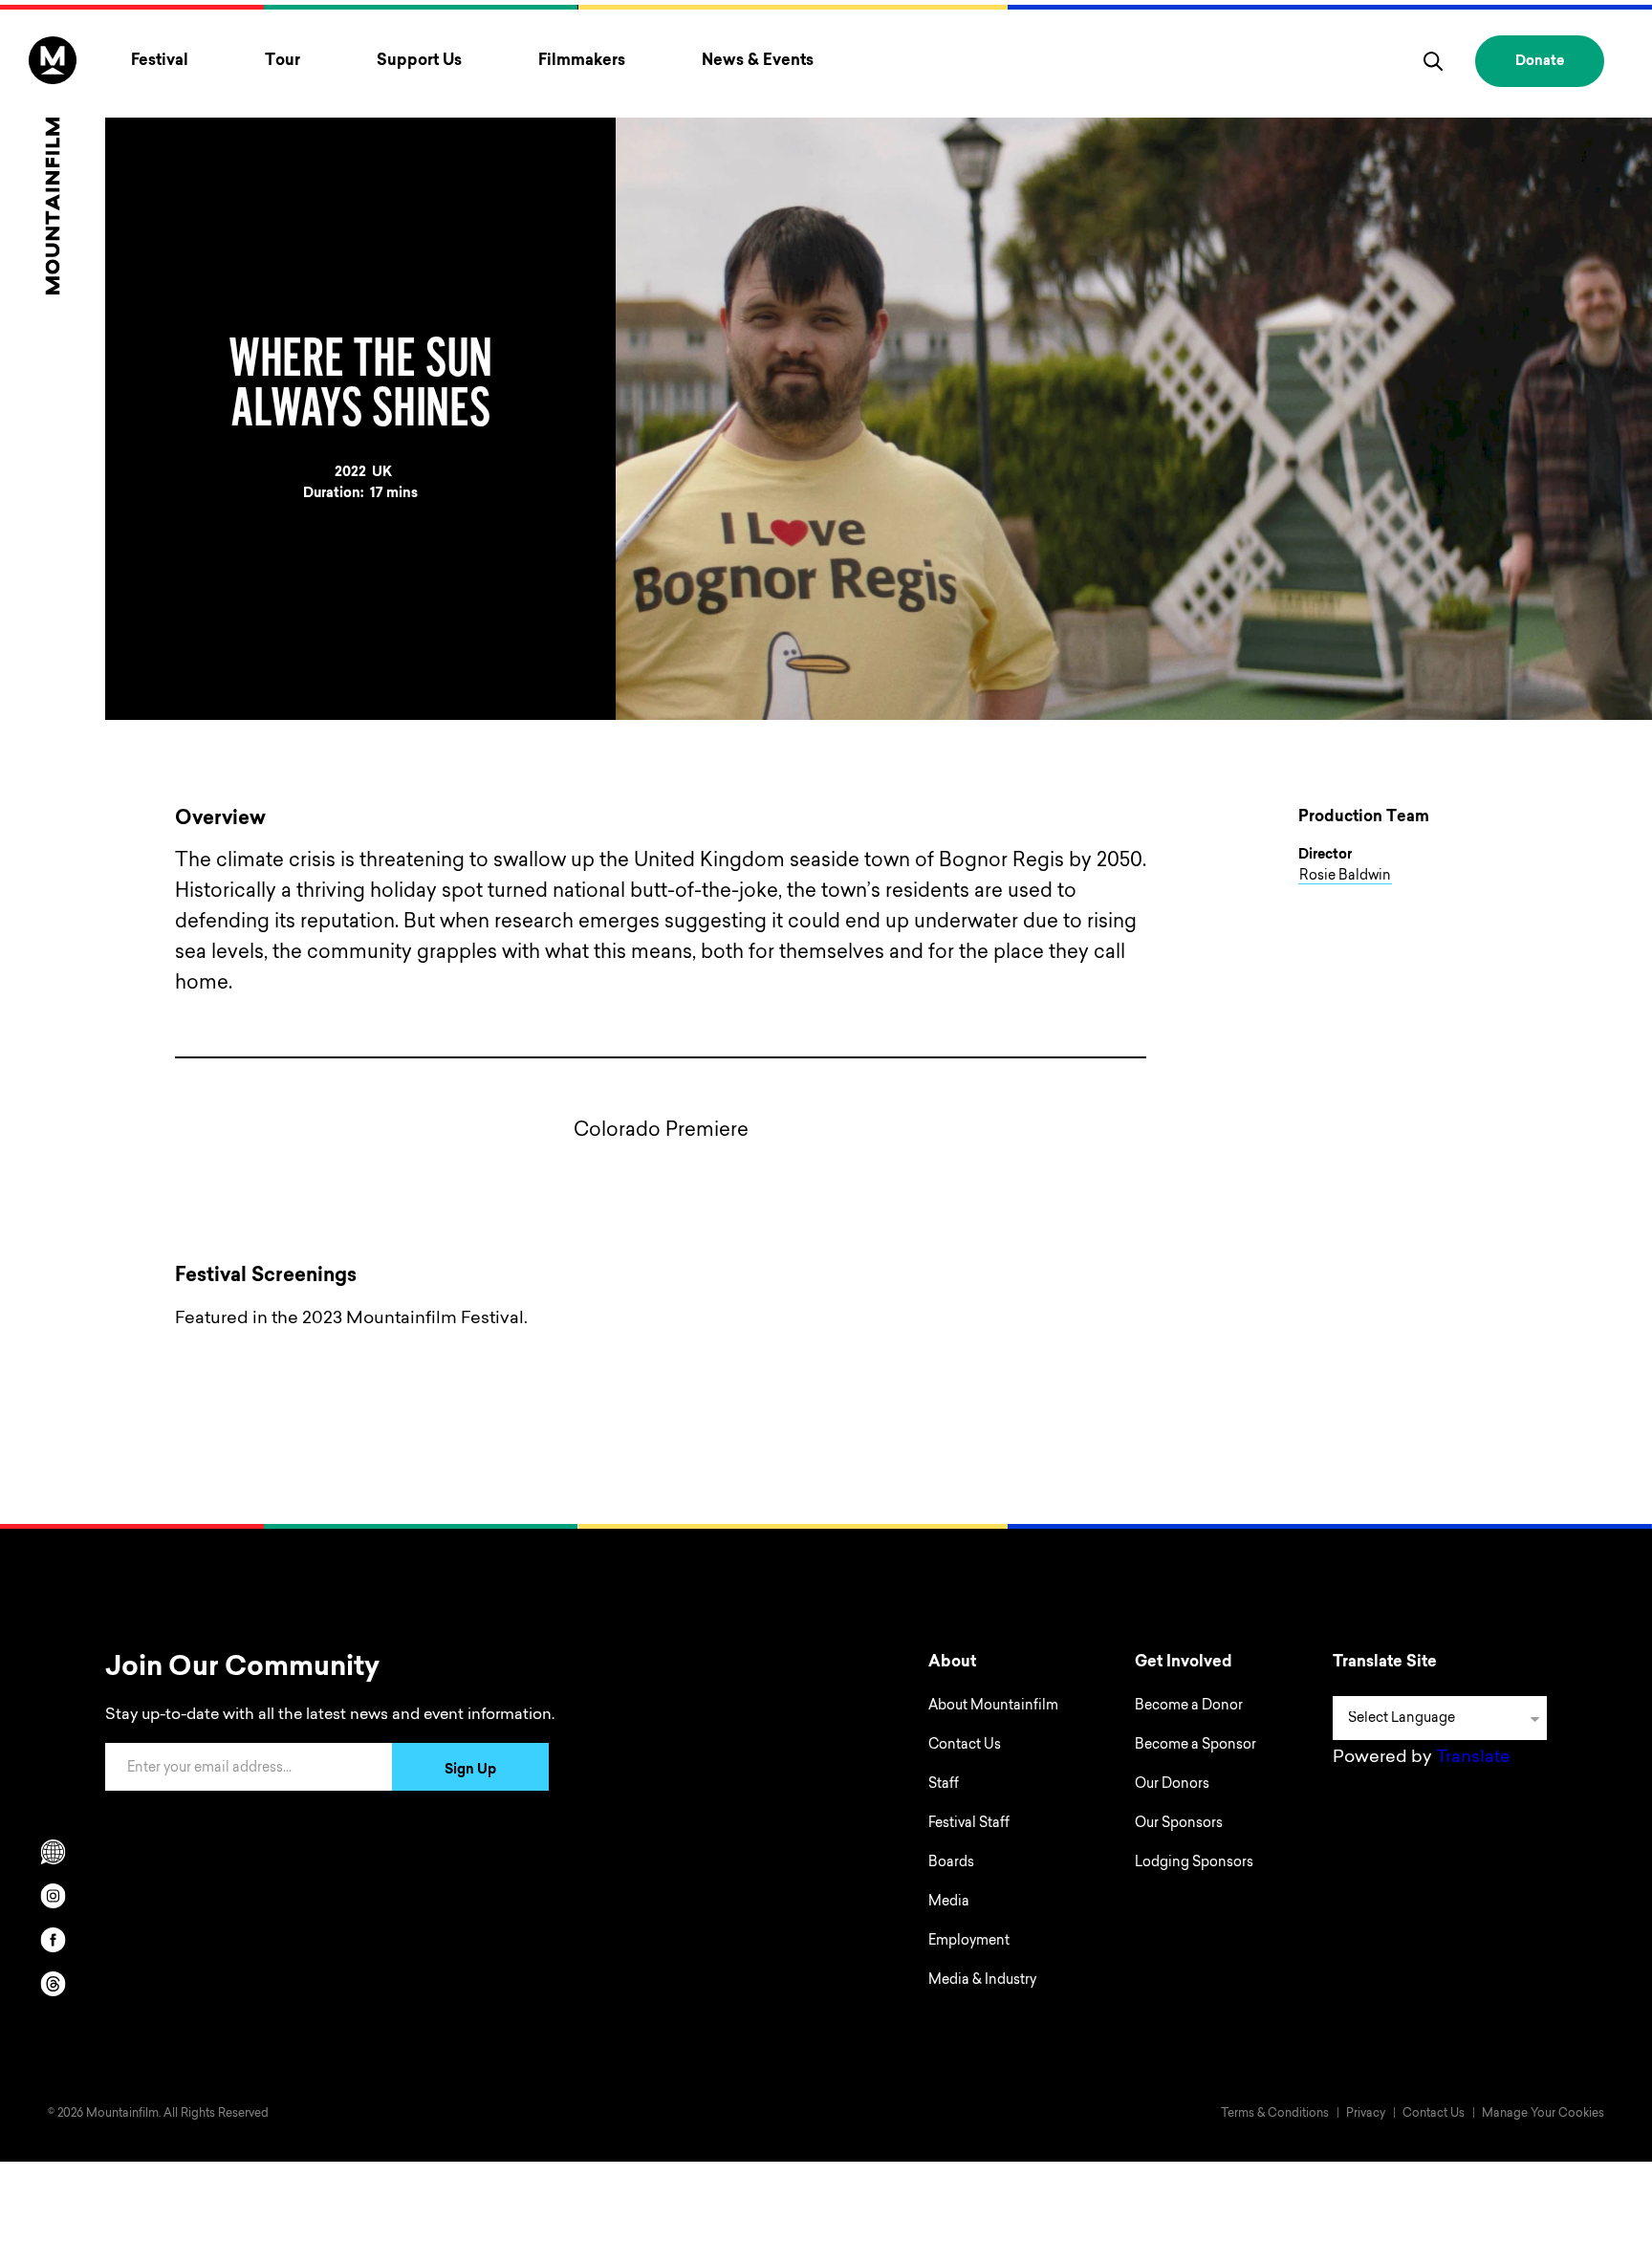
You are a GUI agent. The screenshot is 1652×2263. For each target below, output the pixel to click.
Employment (969, 1942)
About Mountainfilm (993, 1707)
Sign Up (470, 1771)
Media (949, 1903)
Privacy (1366, 2114)
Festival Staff (969, 1824)
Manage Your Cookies (1543, 2114)
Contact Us (965, 1746)
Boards (951, 1863)
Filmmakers (582, 61)
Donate (1540, 62)
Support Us (419, 61)
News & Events (758, 61)
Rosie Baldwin (1345, 877)
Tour (283, 61)
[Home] (53, 165)
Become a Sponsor (1196, 1746)
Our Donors (1172, 1785)
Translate (1473, 1758)
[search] (1433, 61)
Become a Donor (1189, 1707)
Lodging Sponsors (1194, 1863)
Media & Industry (982, 1981)
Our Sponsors (1179, 1824)
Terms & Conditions (1275, 2114)
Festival (160, 61)
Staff (944, 1785)
